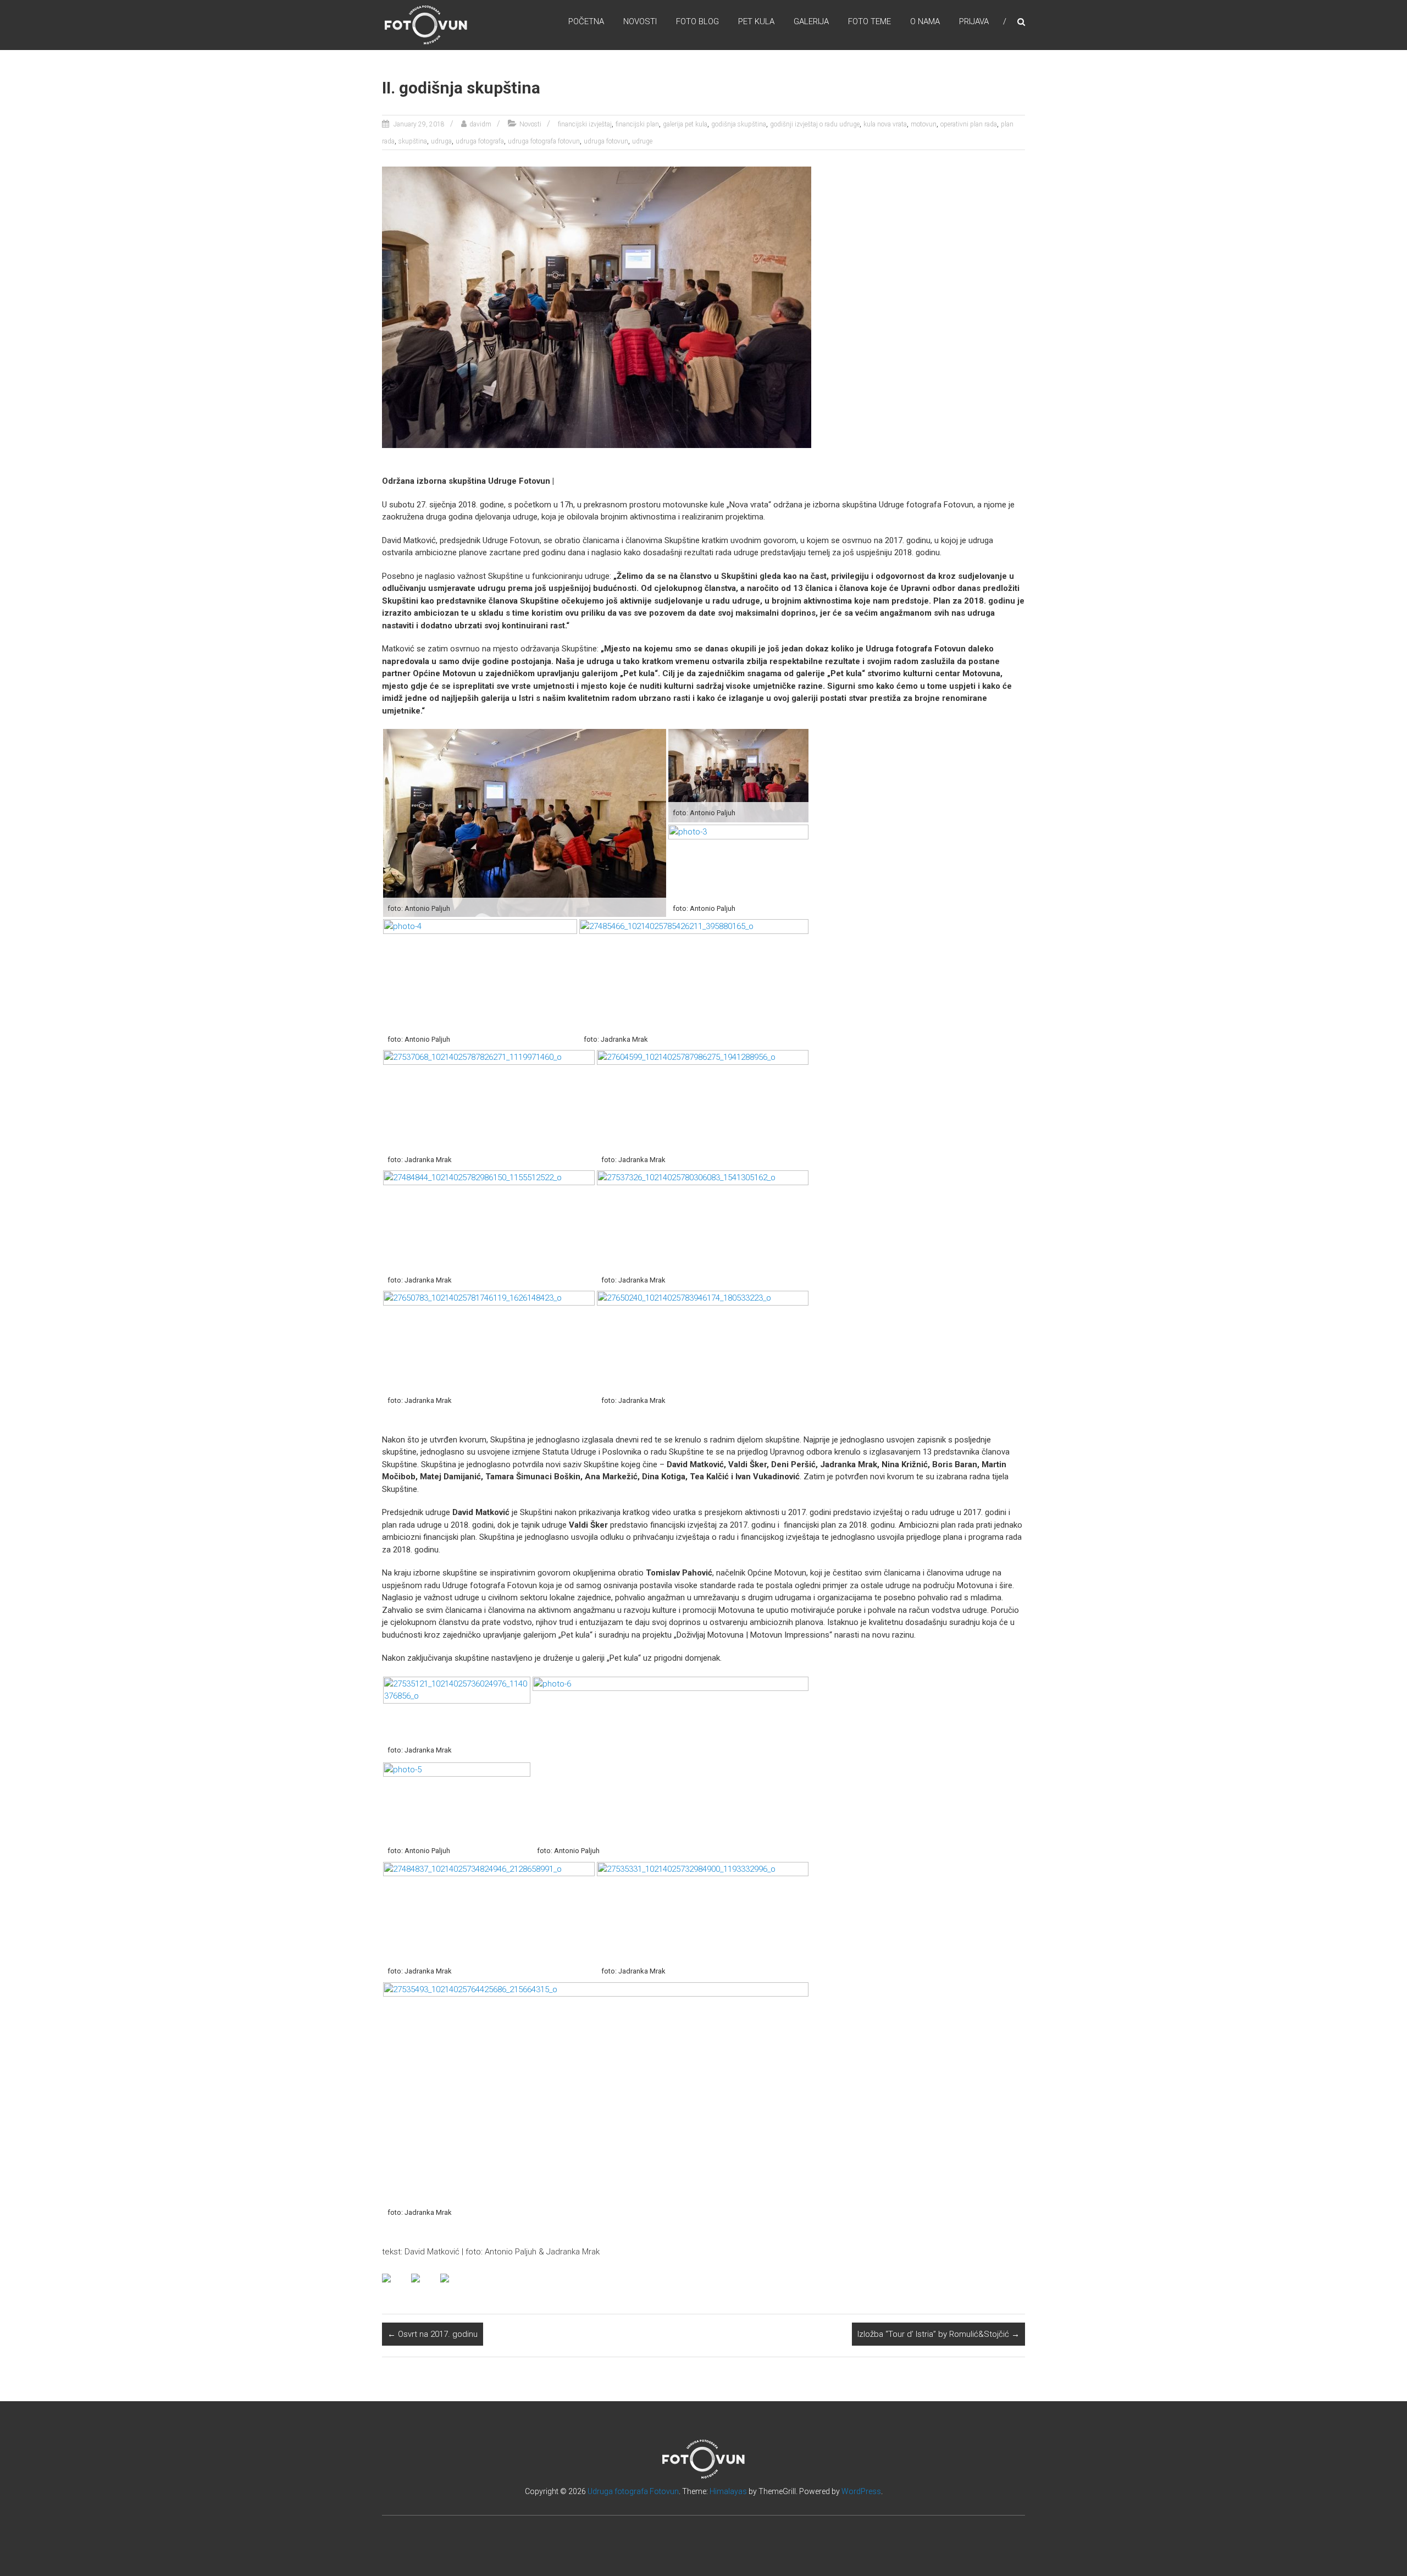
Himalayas (728, 2491)
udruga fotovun (606, 141)
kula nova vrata (885, 124)
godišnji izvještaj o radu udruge (815, 124)
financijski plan (637, 124)
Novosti (640, 21)
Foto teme (869, 21)
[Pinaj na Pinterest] (453, 2287)
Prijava (974, 21)
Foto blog (697, 21)
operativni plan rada (969, 124)
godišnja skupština (739, 124)
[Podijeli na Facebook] (395, 2287)
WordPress (861, 2491)
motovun (924, 124)
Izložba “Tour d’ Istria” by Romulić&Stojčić (938, 2334)
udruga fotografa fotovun (544, 141)
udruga (441, 141)
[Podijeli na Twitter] (424, 2287)
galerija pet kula (685, 124)
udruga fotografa (480, 141)
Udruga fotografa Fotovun (633, 2491)
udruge (642, 141)
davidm (480, 124)
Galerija (811, 21)
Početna (586, 21)
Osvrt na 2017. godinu (433, 2334)
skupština (413, 141)
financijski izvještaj (585, 124)
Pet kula (756, 21)
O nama (925, 21)
